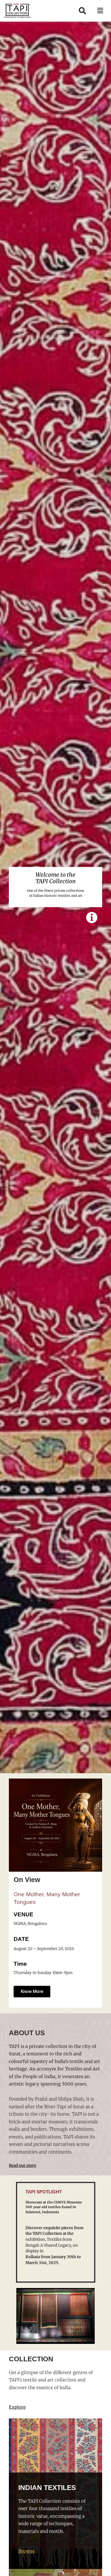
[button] (100, 11)
